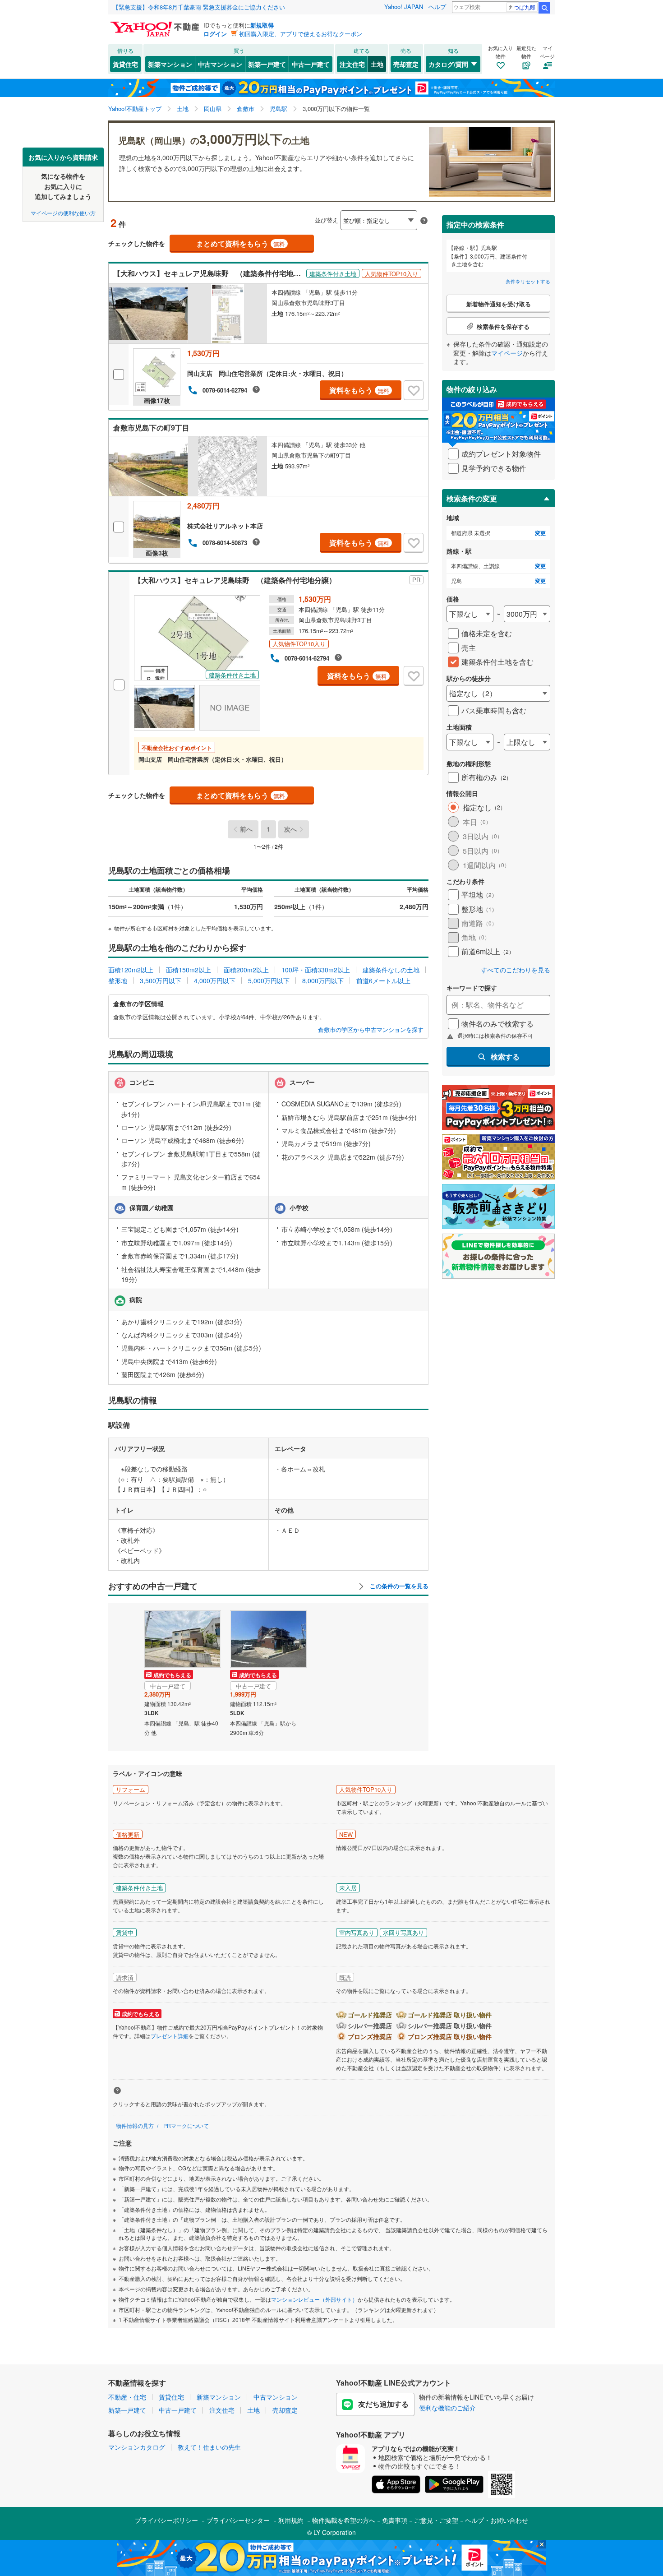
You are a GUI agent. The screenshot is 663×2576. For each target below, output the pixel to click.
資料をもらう (359, 390)
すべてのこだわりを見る (516, 970)
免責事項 (395, 2520)
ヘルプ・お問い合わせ (497, 2520)
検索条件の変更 (472, 498)
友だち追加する (383, 2404)
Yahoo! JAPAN (404, 7)
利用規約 (291, 2520)
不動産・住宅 (127, 2397)
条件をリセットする (528, 281)
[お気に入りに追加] (414, 390)
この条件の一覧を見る (398, 1586)
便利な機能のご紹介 (447, 2408)
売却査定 (406, 64)
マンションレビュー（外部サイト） (314, 2299)
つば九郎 (525, 7)
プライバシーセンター (238, 2520)
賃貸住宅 (125, 64)
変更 (540, 533)
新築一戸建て (267, 64)
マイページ (507, 353)
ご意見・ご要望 (436, 2520)
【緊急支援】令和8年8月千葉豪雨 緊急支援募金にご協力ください (199, 7)
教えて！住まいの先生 (209, 2447)
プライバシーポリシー (166, 2520)
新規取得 (262, 25)
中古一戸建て (311, 64)
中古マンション (220, 64)
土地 (377, 64)
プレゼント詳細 (170, 2036)
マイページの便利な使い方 (63, 212)
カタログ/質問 (448, 64)
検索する (505, 1057)
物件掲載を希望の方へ (344, 2520)
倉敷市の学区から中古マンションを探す (371, 1030)
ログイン (215, 34)
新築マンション (170, 64)
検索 (544, 8)
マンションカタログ (137, 2447)
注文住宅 (352, 64)
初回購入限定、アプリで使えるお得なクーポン (301, 34)
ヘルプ (437, 7)
